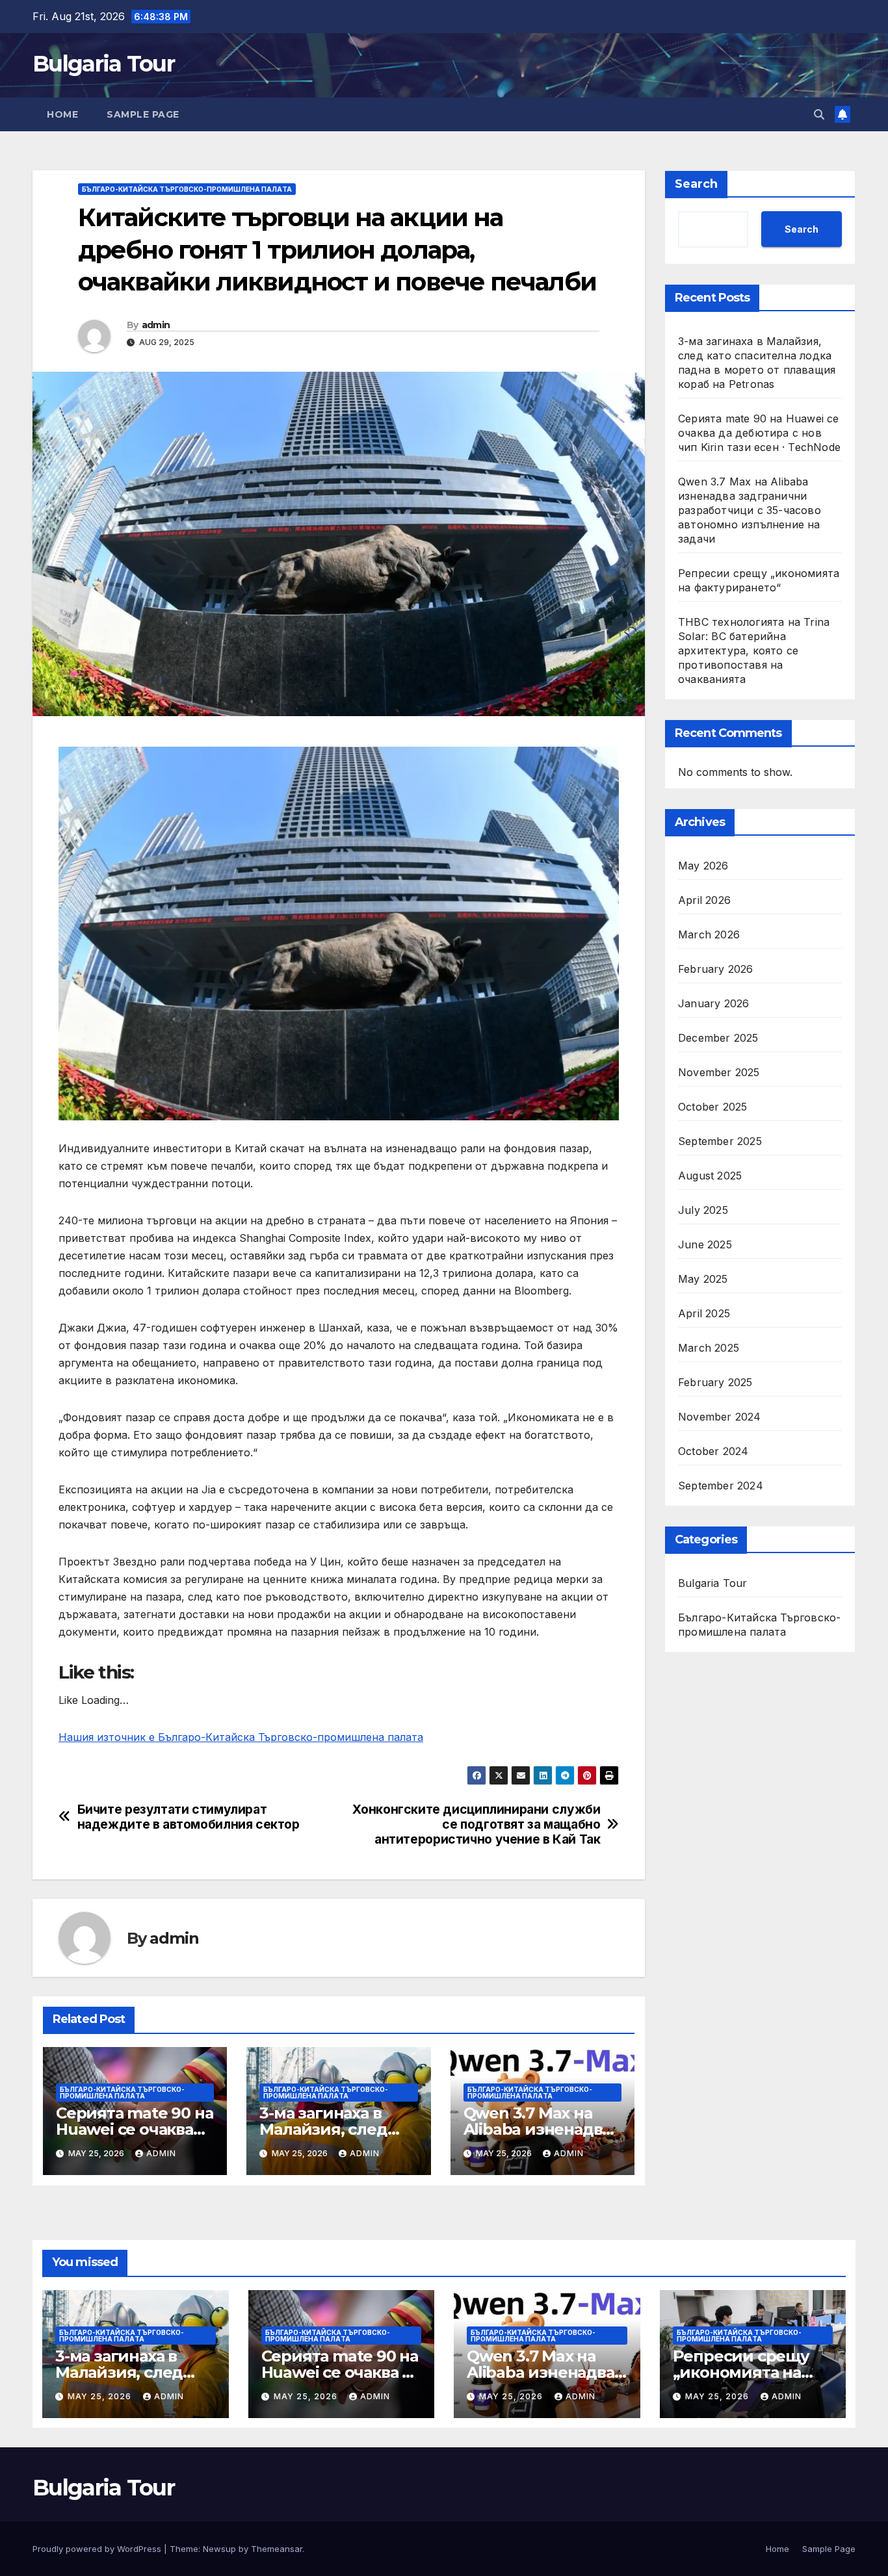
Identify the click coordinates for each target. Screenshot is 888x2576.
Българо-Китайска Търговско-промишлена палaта (187, 189)
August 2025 (710, 1176)
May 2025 (703, 1279)
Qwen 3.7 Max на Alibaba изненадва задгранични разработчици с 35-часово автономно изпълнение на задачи (750, 510)
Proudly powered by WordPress (98, 2549)
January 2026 (713, 1003)
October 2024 (713, 1451)
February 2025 (715, 1382)
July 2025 (703, 1210)
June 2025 (705, 1244)
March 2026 (709, 934)
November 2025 (719, 1072)
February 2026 (716, 969)
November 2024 (720, 1417)
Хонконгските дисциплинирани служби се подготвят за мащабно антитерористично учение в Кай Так (476, 1824)
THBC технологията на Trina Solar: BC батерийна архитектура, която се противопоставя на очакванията (754, 650)
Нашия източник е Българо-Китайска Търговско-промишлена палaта (241, 1737)
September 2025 (720, 1141)
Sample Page (143, 114)
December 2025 (718, 1038)
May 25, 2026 (101, 2396)
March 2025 (709, 1348)
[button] (819, 114)
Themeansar (277, 2549)
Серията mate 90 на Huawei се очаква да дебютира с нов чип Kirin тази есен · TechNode (759, 433)
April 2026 (704, 900)
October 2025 (712, 1107)
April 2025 (704, 1313)
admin (156, 325)
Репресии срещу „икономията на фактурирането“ (741, 2372)
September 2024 (721, 1486)
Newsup (219, 2549)
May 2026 (703, 866)
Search (696, 184)
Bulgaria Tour (103, 64)
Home (62, 114)
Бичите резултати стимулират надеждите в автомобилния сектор (189, 1817)
